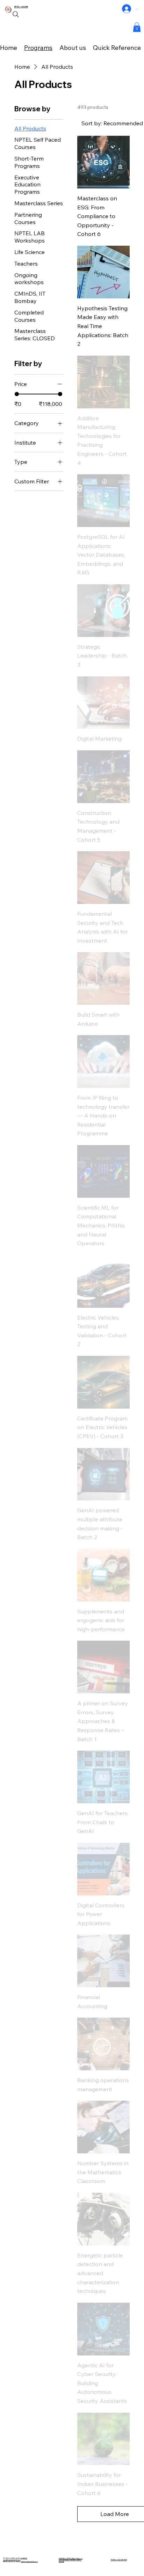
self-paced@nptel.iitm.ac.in (29, 2562)
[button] (137, 27)
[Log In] (127, 9)
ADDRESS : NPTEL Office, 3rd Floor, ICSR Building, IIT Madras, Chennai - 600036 (71, 2560)
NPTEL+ (18, 7)
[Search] (16, 14)
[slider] (17, 394)
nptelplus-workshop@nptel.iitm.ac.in (15, 2559)
